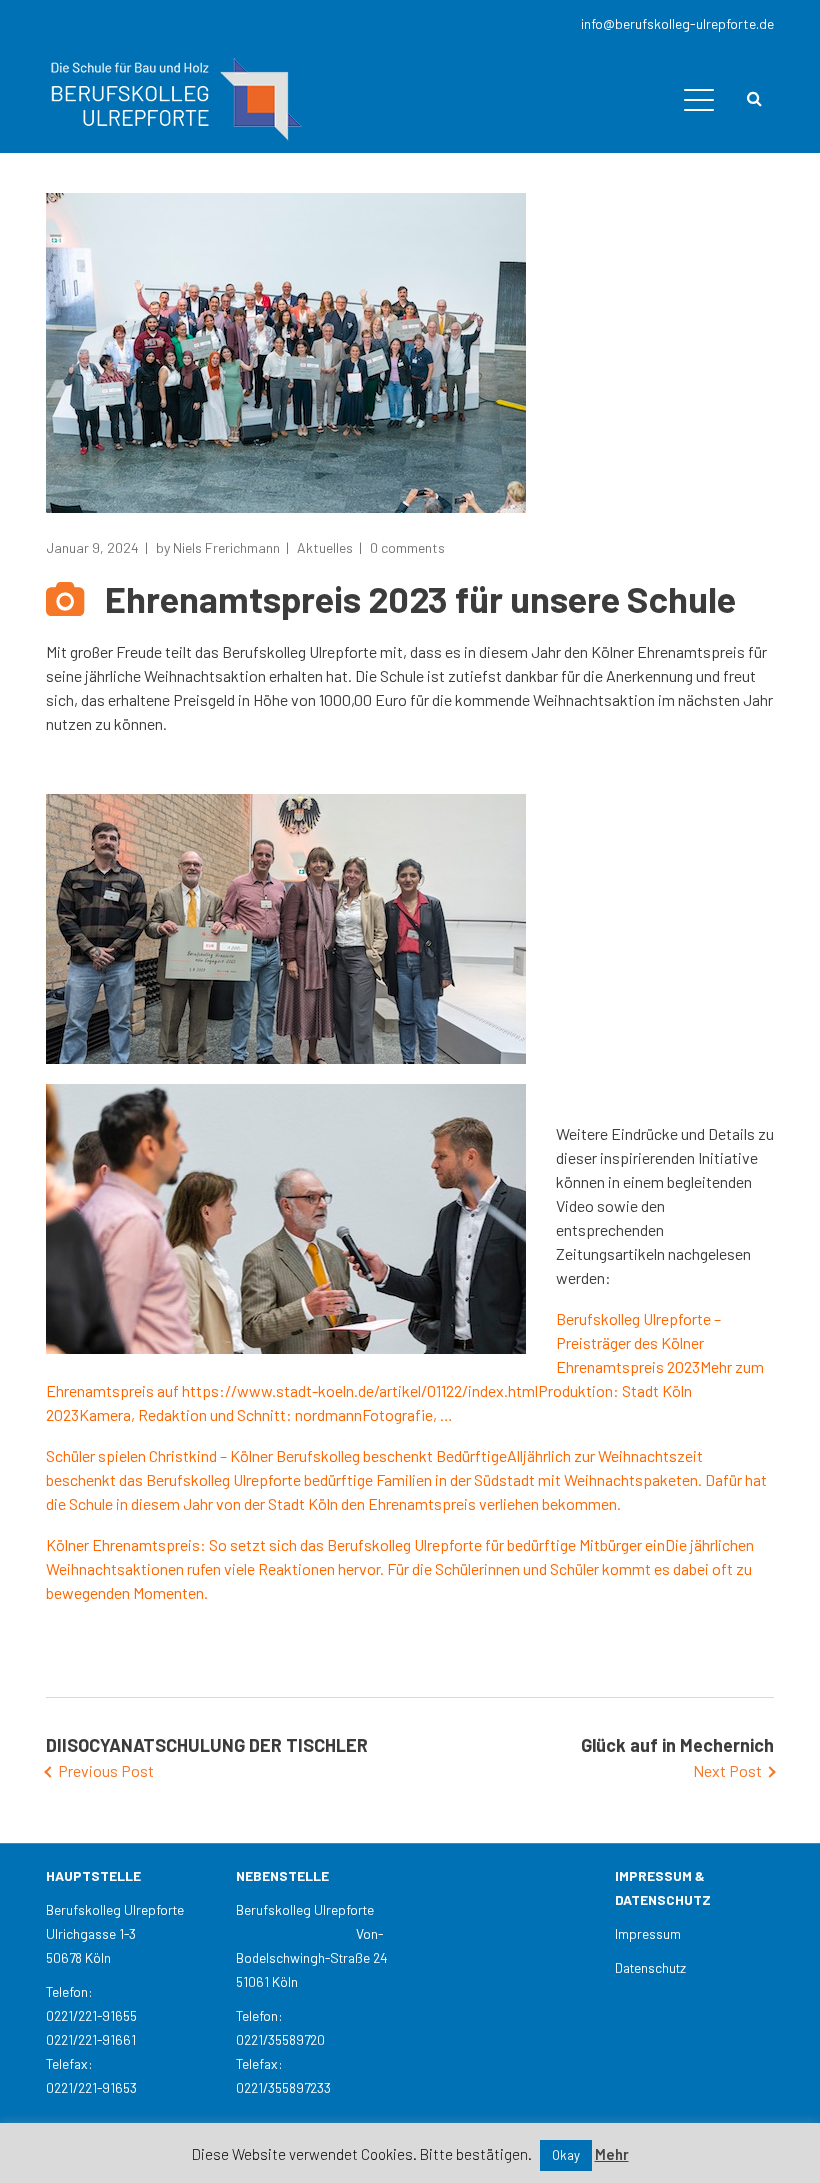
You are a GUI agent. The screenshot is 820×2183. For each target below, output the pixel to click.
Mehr (612, 2154)
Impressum (648, 1933)
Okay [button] (566, 2155)
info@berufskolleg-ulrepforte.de (677, 23)
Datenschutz (650, 1967)
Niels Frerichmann (226, 547)
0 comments (407, 547)
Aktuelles (325, 547)
